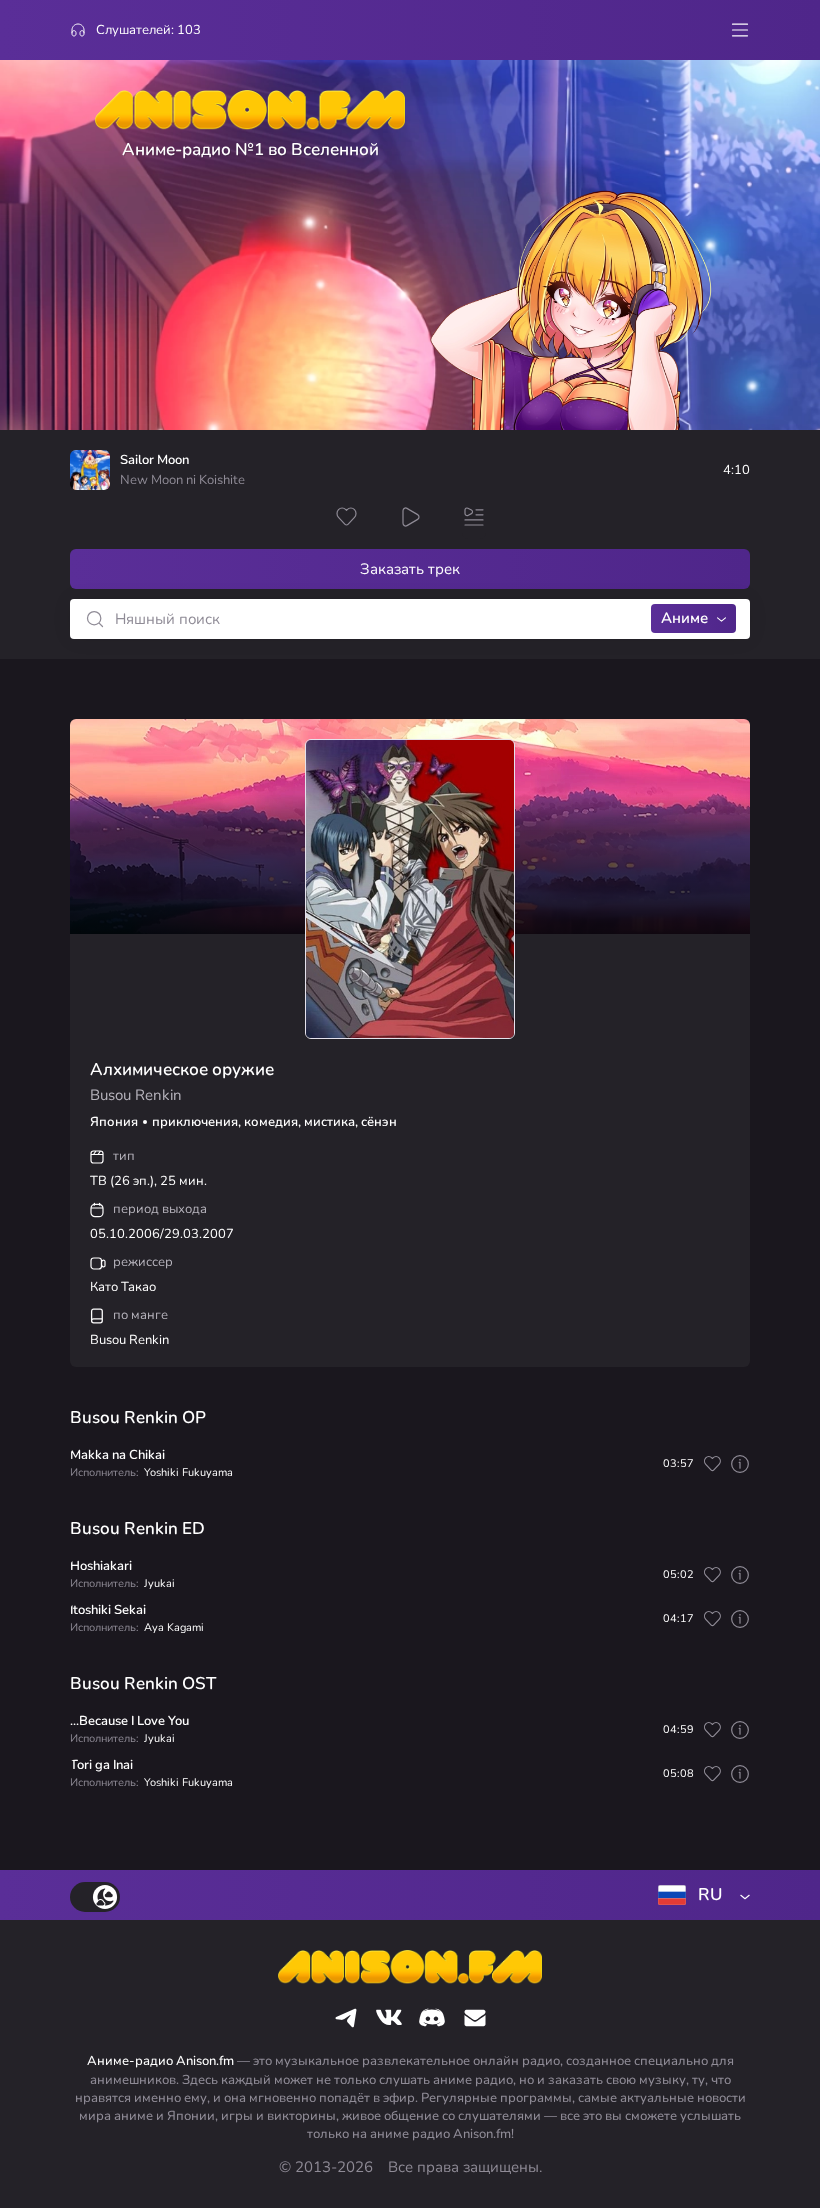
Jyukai (159, 1583)
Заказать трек (410, 569)
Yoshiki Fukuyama (188, 1472)
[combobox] (700, 1895)
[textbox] (700, 1895)
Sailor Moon (154, 460)
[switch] (95, 1897)
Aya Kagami (174, 1627)
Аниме (684, 618)
